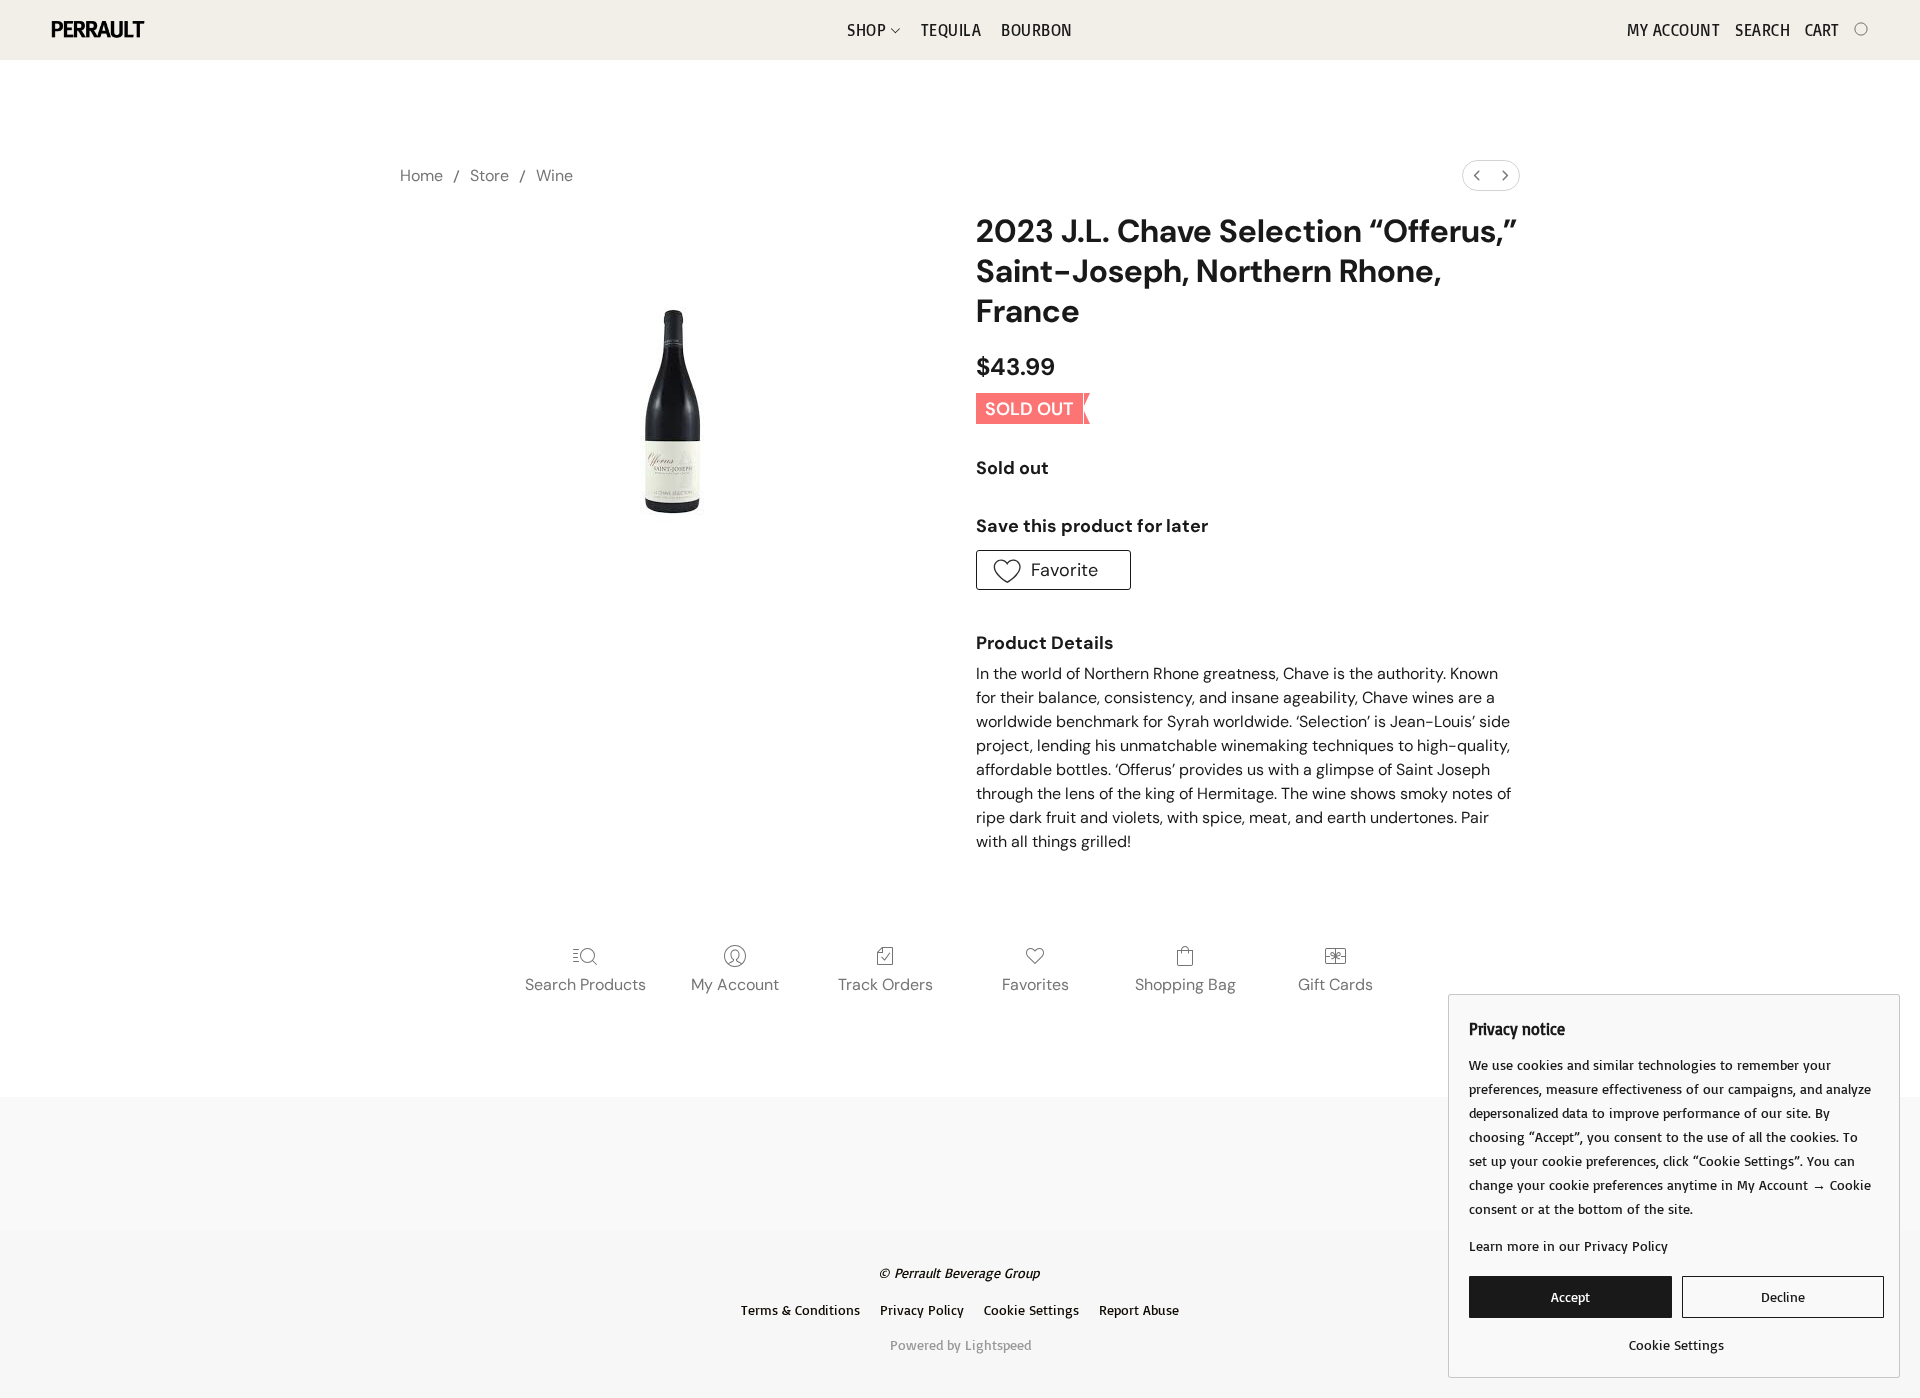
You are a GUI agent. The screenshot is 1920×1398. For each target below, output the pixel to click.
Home (421, 175)
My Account (735, 984)
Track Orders (885, 984)
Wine (554, 175)
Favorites (1035, 984)
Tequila (951, 30)
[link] (1676, 1337)
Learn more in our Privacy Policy (1568, 1245)
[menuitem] (1477, 175)
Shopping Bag (1185, 984)
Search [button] (1762, 30)
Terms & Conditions (800, 1309)
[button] (96, 30)
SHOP (869, 30)
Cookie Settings (1031, 1309)
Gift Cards (1335, 984)
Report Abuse (1139, 1309)
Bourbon (1037, 30)
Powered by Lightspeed (960, 1344)
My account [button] (1673, 30)
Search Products (585, 984)
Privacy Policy (922, 1309)
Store (489, 175)
